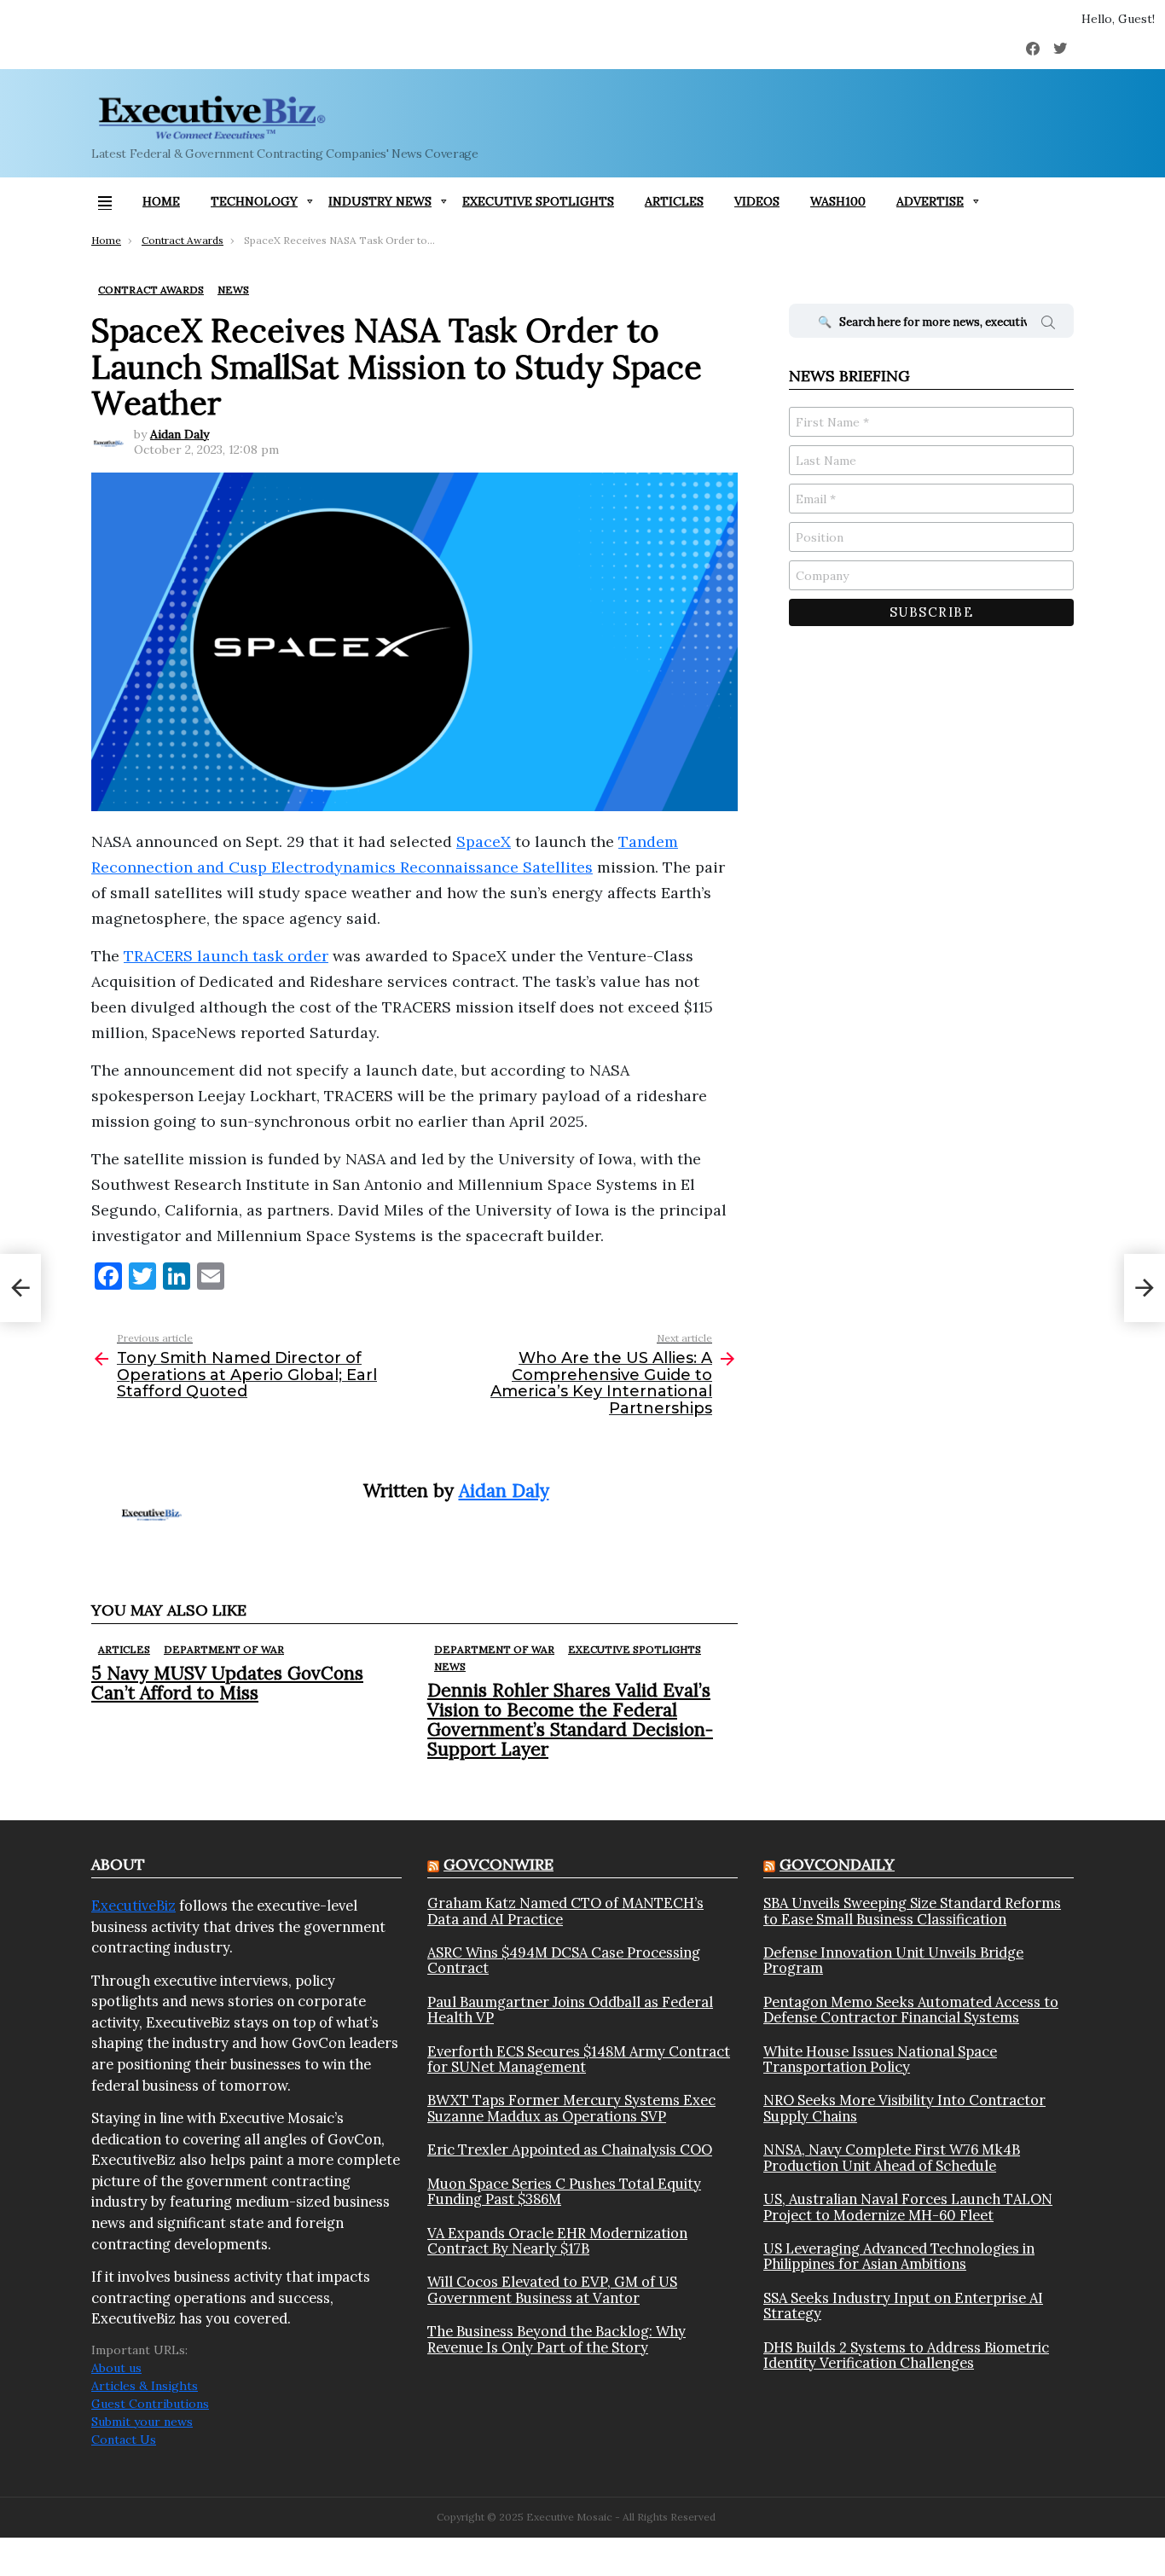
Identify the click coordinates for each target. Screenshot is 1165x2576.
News (450, 1666)
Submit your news (142, 2422)
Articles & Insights (145, 2386)
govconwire (498, 1864)
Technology (254, 201)
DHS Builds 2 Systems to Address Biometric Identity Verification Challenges (906, 2356)
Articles (674, 201)
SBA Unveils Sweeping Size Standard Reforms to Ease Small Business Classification (912, 1911)
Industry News (380, 201)
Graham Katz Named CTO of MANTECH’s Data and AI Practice (565, 1911)
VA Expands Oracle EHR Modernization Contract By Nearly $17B (557, 2241)
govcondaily (837, 1864)
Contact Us (124, 2440)
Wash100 (838, 201)
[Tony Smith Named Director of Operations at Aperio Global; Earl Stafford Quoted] (20, 1288)
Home (161, 201)
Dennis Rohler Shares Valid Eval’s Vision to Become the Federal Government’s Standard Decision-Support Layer (570, 1720)
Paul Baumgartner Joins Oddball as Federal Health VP (570, 2010)
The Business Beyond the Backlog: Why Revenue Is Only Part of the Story (556, 2339)
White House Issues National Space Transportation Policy (880, 2060)
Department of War (224, 1649)
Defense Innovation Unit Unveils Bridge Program (893, 1961)
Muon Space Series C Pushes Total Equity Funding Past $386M (564, 2192)
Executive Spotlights (538, 201)
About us (116, 2368)
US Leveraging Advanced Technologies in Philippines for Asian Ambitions (899, 2257)
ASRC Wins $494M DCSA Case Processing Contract (564, 1961)
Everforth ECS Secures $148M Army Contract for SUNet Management (579, 2060)
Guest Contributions (150, 2404)
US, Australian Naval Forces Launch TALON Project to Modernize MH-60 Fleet (908, 2207)
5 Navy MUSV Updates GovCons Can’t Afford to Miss (227, 1683)
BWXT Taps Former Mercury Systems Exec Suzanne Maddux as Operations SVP (571, 2108)
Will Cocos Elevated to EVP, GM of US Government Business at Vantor (552, 2290)
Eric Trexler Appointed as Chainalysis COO (570, 2150)
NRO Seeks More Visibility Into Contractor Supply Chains (904, 2108)
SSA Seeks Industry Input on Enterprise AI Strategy (903, 2306)
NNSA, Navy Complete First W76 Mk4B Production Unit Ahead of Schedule (892, 2158)
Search (1048, 325)
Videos (757, 201)
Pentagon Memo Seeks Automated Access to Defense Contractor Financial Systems (911, 2010)
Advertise (930, 201)
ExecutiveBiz (133, 1906)
